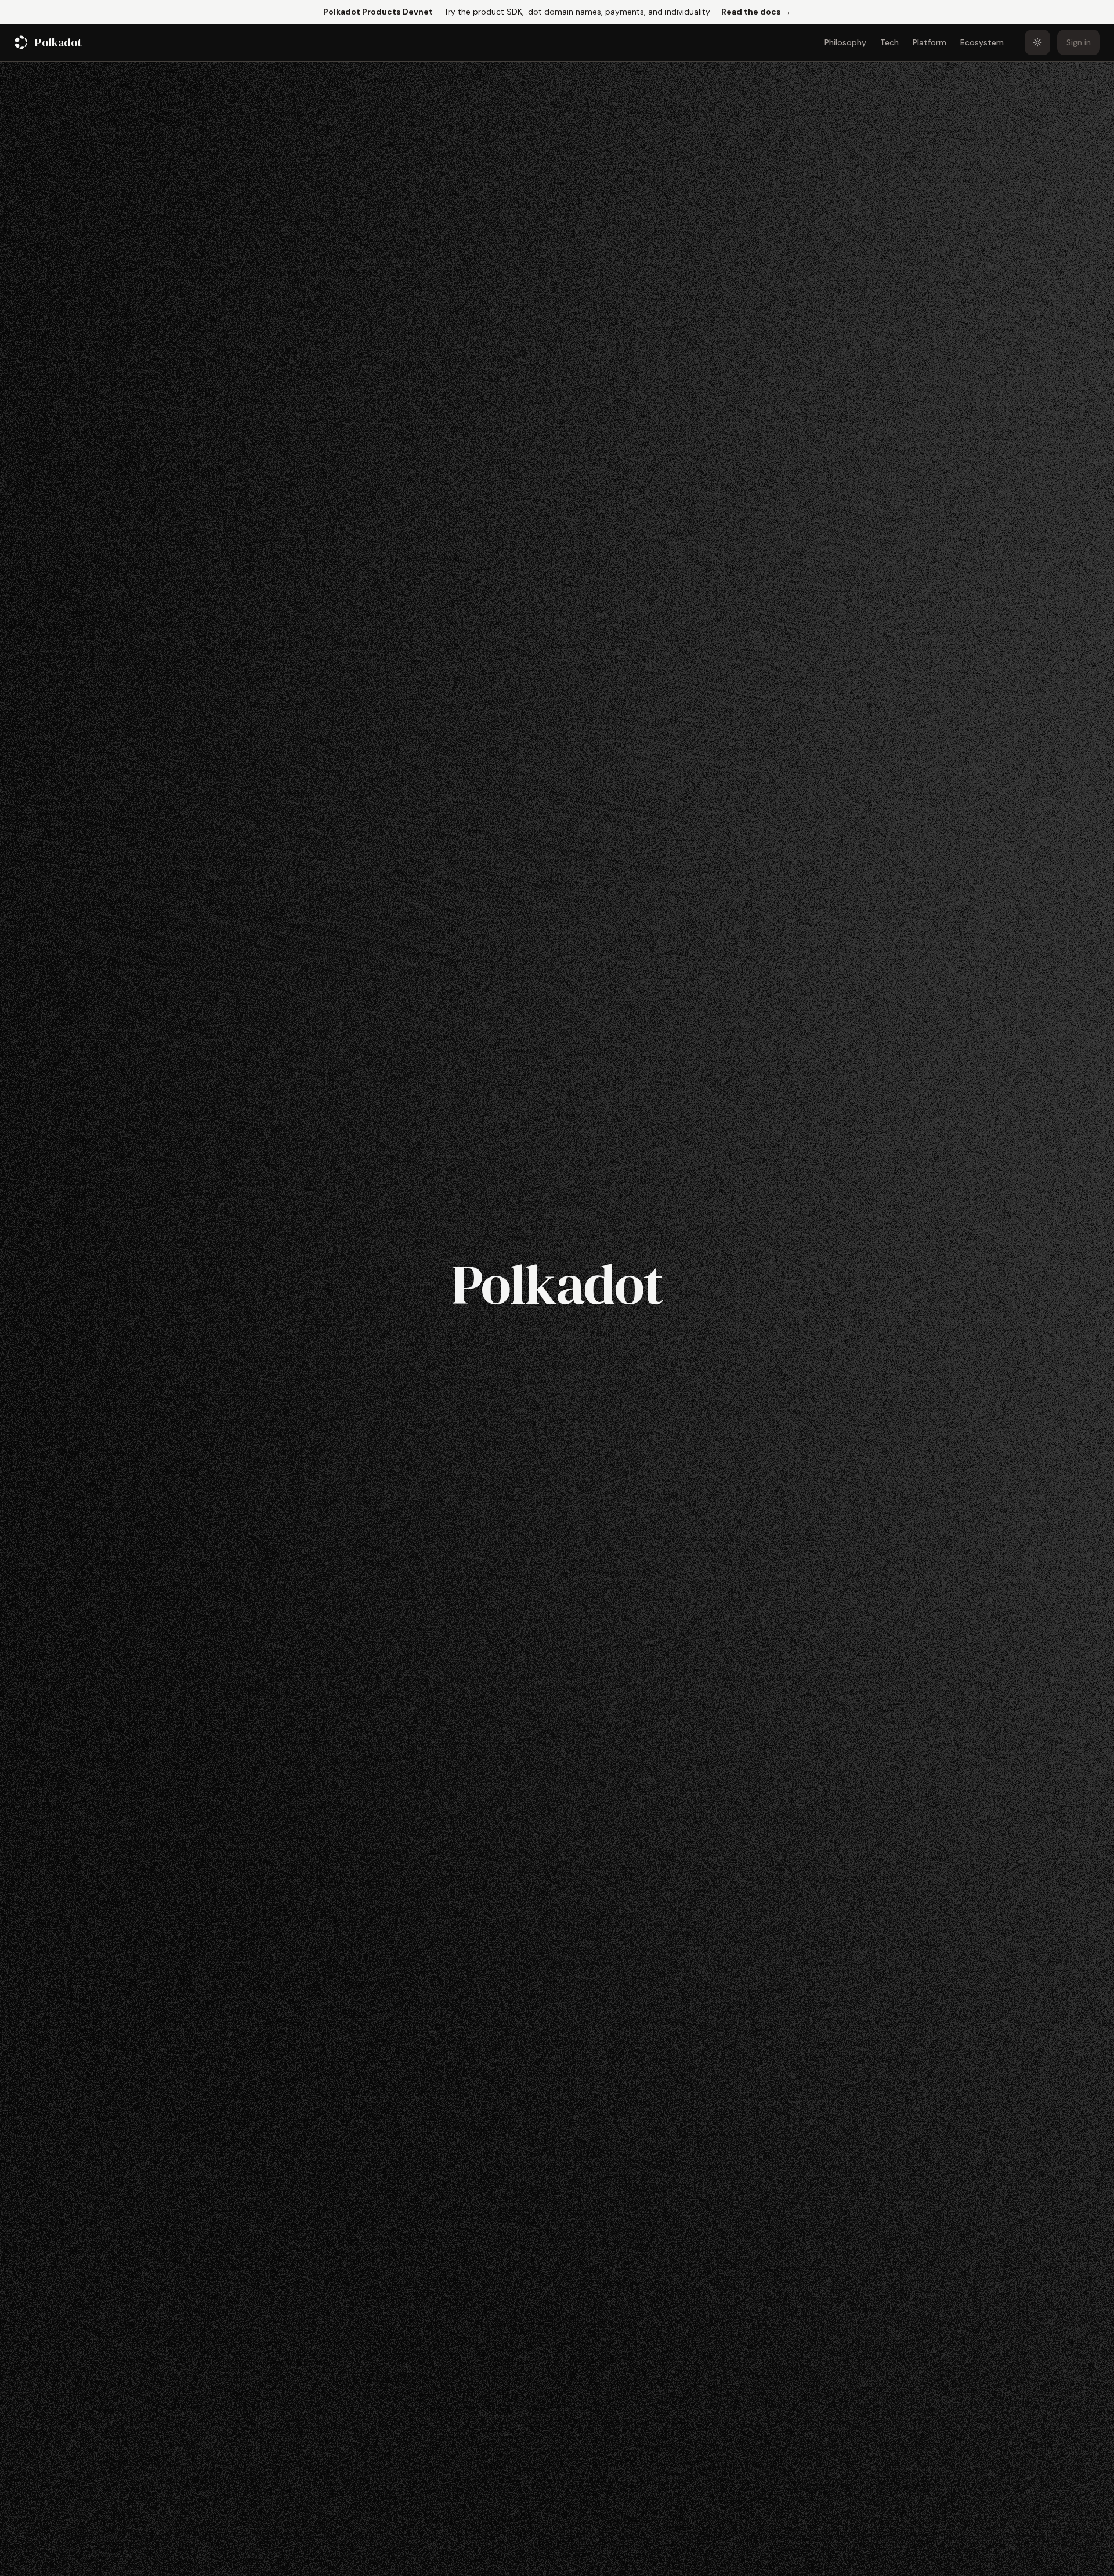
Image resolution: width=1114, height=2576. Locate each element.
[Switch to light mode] (1037, 42)
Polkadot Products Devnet (378, 12)
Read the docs (756, 11)
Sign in (1079, 42)
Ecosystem (982, 42)
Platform (929, 42)
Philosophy (845, 42)
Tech (889, 42)
